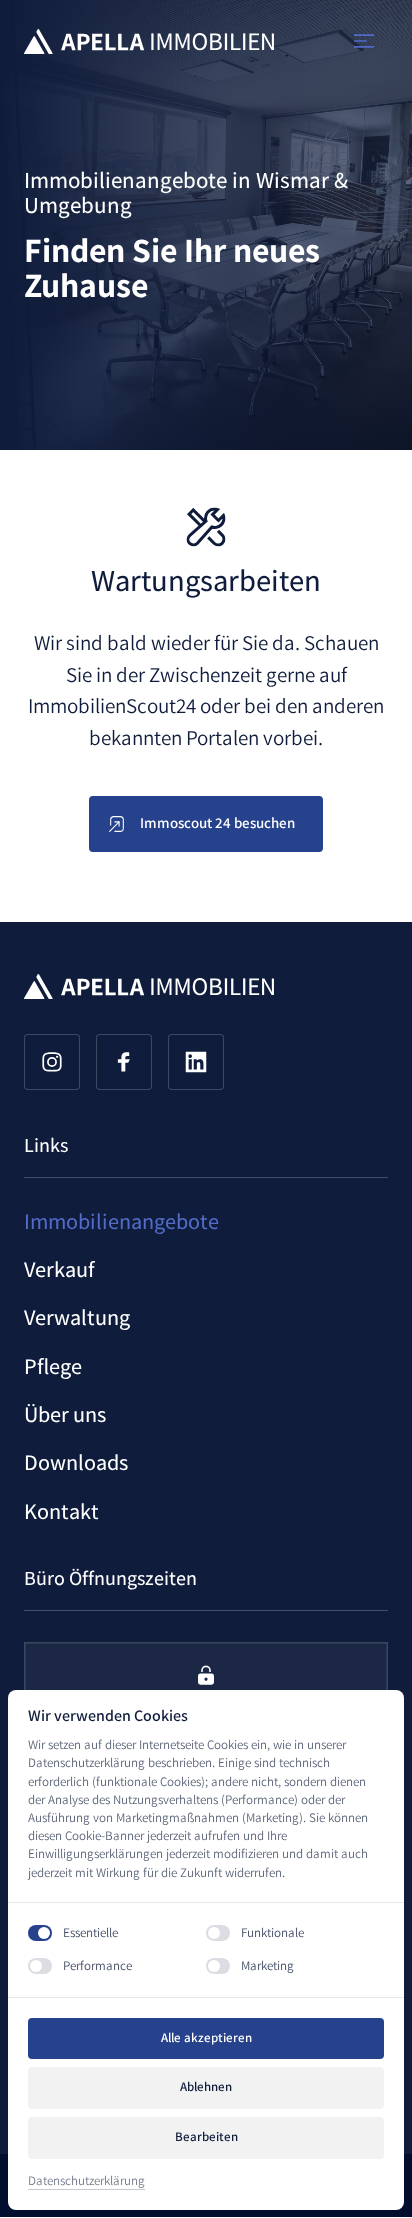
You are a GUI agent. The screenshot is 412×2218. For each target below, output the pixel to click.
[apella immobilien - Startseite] (149, 41)
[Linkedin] (196, 1062)
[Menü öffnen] (371, 41)
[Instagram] (52, 1062)
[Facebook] (124, 1062)
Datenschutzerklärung (86, 2181)
